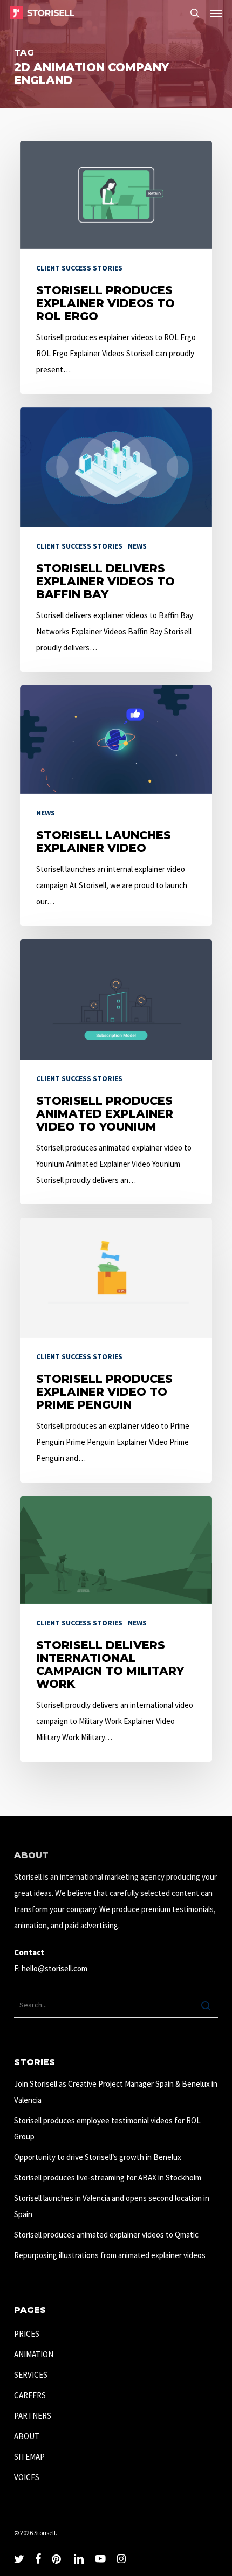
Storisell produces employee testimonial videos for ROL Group (107, 2128)
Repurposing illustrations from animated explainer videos (110, 2255)
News (137, 546)
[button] (216, 13)
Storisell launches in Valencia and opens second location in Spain (112, 2206)
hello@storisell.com (54, 1968)
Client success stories (79, 268)
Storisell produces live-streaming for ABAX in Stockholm (108, 2177)
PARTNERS (33, 2416)
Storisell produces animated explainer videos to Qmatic (106, 2235)
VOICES (27, 2477)
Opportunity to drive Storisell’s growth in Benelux (98, 2157)
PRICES (27, 2334)
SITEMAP (29, 2457)
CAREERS (30, 2395)
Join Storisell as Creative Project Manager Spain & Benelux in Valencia (116, 2092)
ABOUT (27, 2436)
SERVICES (31, 2375)
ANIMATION (34, 2354)
